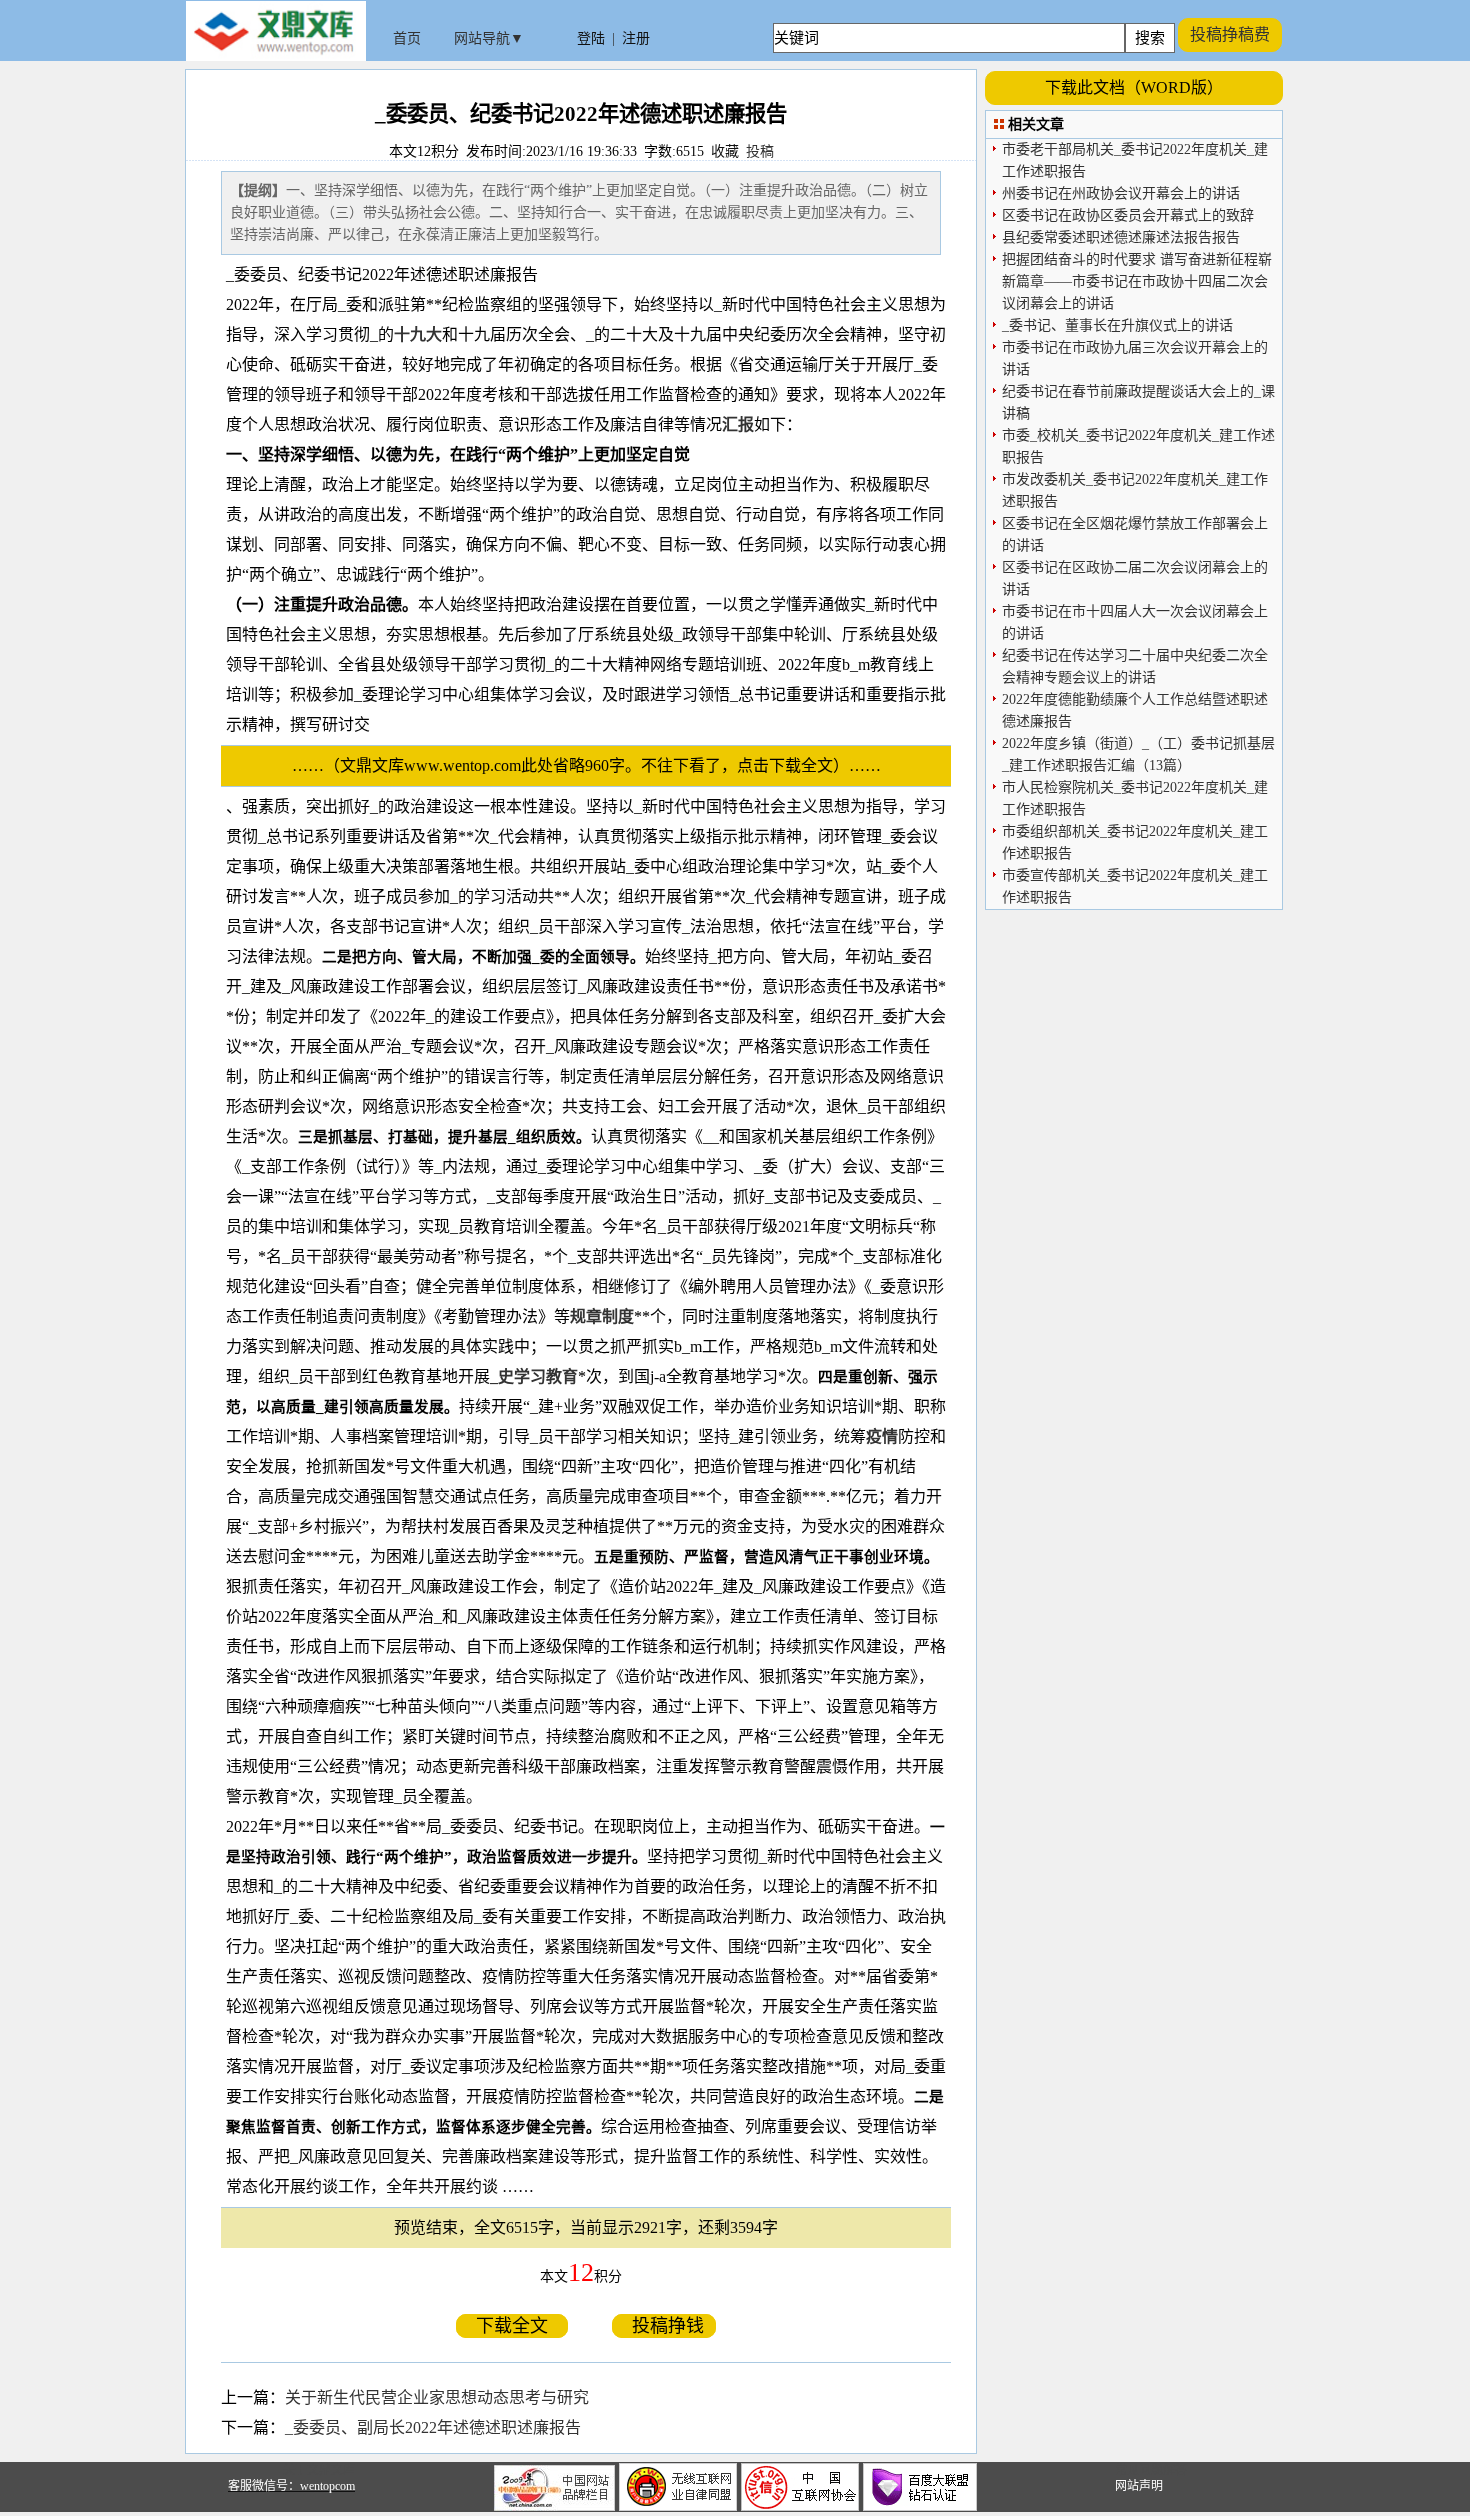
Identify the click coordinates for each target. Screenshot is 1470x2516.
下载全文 (512, 2326)
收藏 (725, 151)
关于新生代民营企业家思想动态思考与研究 (437, 2397)
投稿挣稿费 (1230, 34)
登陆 (591, 38)
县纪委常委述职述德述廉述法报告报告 (1121, 237)
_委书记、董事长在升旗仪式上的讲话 (1117, 325)
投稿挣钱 (664, 2326)
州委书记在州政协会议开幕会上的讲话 (1121, 193)
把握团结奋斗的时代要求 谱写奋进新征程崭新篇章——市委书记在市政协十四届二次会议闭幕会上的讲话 (1137, 281)
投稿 (760, 151)
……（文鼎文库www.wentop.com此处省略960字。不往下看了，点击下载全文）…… (594, 765)
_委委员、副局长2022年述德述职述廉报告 (433, 2427)
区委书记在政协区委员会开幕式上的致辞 (1128, 215)
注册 (636, 38)
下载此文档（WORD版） (1134, 87)
